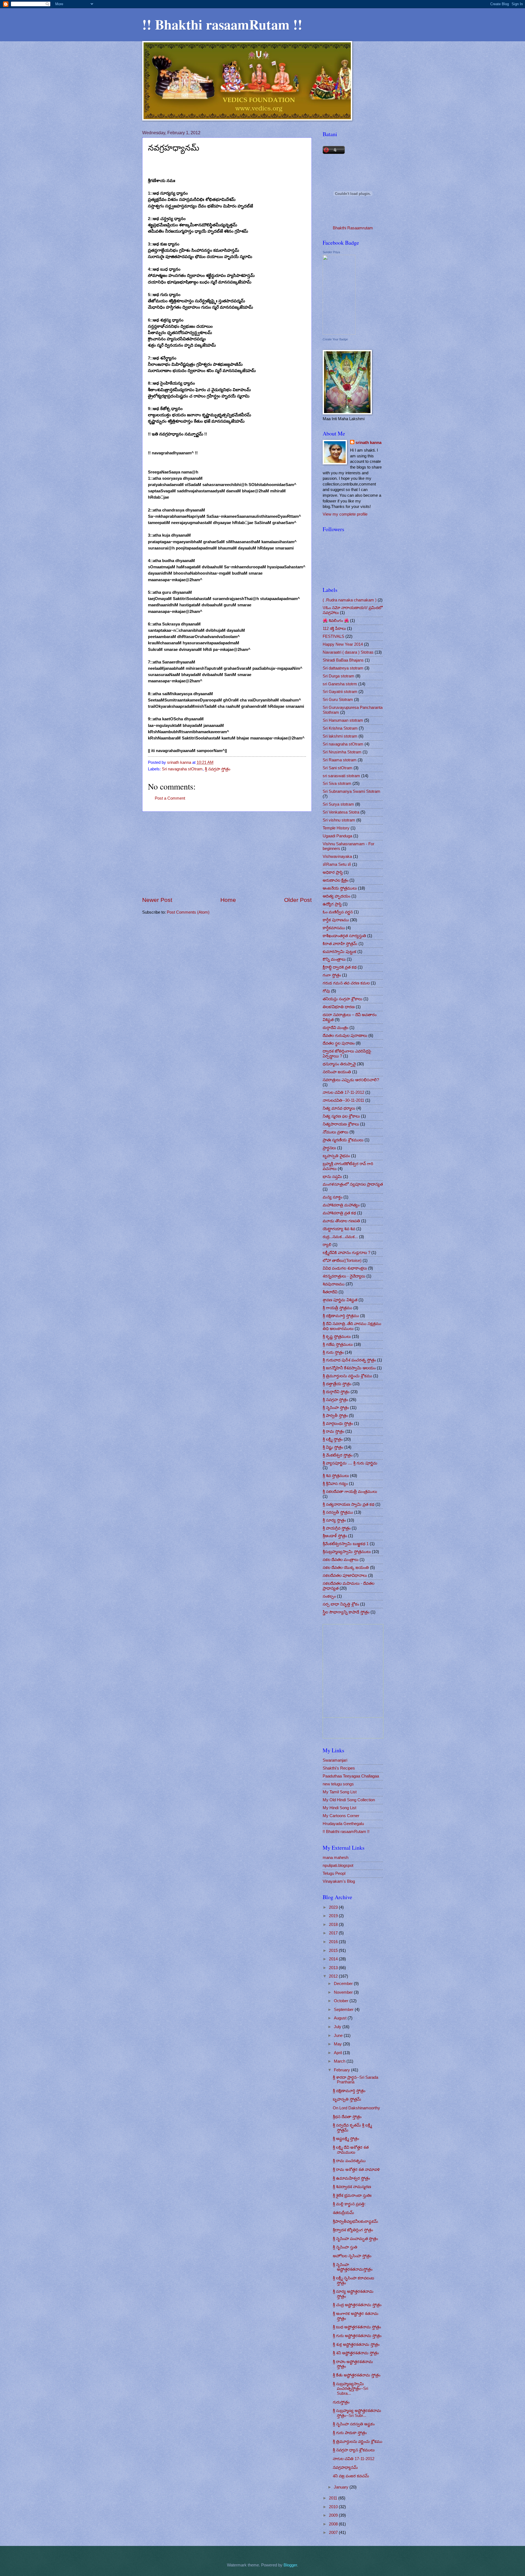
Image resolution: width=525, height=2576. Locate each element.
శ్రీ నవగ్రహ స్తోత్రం (218, 769)
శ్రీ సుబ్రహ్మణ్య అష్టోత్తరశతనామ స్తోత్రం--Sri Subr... (357, 2413)
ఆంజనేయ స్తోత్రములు (340, 888)
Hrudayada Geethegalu (343, 1824)
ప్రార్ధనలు (329, 1148)
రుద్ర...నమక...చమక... (340, 1237)
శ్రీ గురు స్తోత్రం (333, 1352)
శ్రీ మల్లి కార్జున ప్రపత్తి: (349, 2204)
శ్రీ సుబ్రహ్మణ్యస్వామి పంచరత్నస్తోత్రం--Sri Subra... (350, 2389)
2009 (334, 2515)
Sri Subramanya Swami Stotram (352, 791)
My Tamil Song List (340, 1792)
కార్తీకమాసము (334, 928)
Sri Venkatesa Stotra (341, 812)
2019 (334, 1916)
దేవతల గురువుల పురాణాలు (345, 1036)
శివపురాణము (334, 1284)
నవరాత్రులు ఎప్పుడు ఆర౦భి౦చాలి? (351, 1080)
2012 (334, 1976)
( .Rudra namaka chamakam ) (350, 600)
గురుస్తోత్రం (341, 2402)
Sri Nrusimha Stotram (342, 752)
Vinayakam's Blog (339, 1881)
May (338, 2044)
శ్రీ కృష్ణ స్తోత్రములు (337, 1337)
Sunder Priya (331, 252)
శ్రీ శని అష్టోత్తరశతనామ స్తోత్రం (356, 2353)
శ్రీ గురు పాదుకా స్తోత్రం (350, 2433)
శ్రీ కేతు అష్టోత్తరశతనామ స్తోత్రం (357, 2375)
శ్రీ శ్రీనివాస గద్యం (335, 1484)
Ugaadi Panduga (337, 836)
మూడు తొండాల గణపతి (341, 1221)
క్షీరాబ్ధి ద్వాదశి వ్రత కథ (340, 967)
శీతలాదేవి (330, 1292)
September (344, 2010)
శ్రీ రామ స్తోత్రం (333, 1431)
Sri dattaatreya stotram (343, 668)
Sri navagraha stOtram (182, 769)
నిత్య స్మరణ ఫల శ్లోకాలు (341, 1116)
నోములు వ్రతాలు (336, 1132)
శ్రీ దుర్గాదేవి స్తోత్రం (336, 1392)
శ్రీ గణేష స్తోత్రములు (338, 1344)
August (341, 2018)
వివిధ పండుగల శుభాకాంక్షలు (345, 1268)
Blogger (290, 2565)
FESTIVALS (333, 636)
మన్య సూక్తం (332, 1197)
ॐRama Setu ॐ (337, 864)
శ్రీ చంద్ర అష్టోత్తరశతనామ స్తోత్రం (357, 2305)
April (338, 2053)
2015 (334, 1951)
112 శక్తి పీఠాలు (334, 628)
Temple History (336, 828)
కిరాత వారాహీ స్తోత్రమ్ (340, 944)
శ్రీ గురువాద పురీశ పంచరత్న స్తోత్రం (349, 1360)
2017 (334, 1933)
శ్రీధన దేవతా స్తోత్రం (347, 2117)
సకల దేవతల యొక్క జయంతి (346, 1568)
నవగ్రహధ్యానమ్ (345, 2467)
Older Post (298, 900)
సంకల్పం (329, 1596)
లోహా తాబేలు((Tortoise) (342, 1261)
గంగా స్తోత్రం (332, 975)
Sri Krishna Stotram (340, 728)
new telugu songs (338, 1784)
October (342, 2001)
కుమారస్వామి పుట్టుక (339, 952)
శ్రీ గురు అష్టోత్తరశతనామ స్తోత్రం (357, 2336)
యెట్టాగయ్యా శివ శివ (339, 1229)
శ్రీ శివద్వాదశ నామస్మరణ (352, 2187)
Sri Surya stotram (338, 804)
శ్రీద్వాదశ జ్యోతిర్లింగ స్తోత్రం (353, 2230)
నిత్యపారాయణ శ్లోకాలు (341, 1124)
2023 (334, 1907)
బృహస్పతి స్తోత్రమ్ (347, 2099)
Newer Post (157, 900)
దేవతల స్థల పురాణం (339, 1043)
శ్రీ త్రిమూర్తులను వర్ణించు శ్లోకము (347, 1376)
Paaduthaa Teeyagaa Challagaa (351, 1776)
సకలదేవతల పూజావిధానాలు (345, 1575)
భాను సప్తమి (332, 1177)
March (340, 2061)
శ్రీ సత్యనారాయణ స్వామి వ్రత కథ (348, 1504)
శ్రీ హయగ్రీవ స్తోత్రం (337, 1528)
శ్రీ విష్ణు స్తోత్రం (333, 1447)
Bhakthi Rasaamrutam (353, 228)
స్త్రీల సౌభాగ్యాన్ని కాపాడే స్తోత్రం (346, 1612)
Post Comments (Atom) (188, 912)
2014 (334, 1959)
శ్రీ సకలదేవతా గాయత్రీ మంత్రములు (350, 1492)
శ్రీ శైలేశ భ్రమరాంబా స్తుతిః (352, 2195)
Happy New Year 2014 (343, 644)
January (342, 2487)
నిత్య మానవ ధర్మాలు (339, 1108)
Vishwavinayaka (337, 856)
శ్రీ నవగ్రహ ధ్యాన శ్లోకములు (354, 2450)
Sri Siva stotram (337, 783)
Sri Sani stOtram (338, 768)
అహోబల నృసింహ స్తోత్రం (352, 2256)
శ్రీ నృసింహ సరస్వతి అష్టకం (354, 2424)
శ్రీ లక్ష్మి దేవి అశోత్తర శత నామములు (351, 2150)
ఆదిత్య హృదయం (336, 896)
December (344, 1984)
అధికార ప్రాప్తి (333, 872)
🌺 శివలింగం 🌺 (336, 621)
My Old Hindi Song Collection (349, 1800)
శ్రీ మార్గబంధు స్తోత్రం (338, 1423)
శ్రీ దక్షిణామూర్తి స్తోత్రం (349, 2091)
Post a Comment (170, 798)
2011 (334, 2498)
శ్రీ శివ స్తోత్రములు (336, 1476)
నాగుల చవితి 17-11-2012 (343, 1092)
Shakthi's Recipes (339, 1768)
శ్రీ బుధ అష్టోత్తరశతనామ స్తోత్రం (357, 2327)
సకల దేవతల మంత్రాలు (341, 1560)
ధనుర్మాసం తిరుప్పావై (339, 1064)
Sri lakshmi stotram (340, 736)
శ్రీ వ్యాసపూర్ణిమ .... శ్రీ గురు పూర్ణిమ (350, 1463)
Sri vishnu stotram (339, 820)
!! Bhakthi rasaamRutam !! (222, 24)
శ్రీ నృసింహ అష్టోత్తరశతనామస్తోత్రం (353, 2267)
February (342, 2070)
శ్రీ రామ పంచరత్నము (349, 2161)
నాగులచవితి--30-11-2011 (343, 1100)
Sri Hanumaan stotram (343, 720)
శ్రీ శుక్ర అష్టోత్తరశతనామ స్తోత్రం (356, 2344)
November (344, 1992)
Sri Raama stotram (340, 760)
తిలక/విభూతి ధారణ (339, 1007)
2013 (334, 1968)
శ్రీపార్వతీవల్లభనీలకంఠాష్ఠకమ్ (355, 2221)
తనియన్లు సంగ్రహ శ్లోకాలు (342, 999)
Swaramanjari (335, 1760)
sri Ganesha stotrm (340, 684)
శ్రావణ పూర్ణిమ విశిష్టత (340, 1300)
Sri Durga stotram (339, 676)
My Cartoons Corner (341, 1816)
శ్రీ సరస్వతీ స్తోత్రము (338, 1512)
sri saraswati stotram (341, 776)
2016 (334, 1942)
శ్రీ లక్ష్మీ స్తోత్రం (333, 1439)
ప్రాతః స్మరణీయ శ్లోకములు (343, 1140)
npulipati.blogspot (338, 1866)
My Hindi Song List (339, 1808)
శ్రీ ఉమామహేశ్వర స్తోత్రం (351, 2178)
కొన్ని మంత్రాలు (334, 959)
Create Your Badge (335, 339)
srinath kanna (368, 443)
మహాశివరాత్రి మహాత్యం (341, 1205)
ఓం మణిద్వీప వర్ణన (338, 912)
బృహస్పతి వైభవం (336, 1156)
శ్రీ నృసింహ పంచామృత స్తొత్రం (355, 2239)
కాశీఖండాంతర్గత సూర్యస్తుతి (344, 936)
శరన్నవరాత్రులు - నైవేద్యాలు (344, 1276)
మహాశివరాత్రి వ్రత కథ (339, 1213)
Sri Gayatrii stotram (340, 692)
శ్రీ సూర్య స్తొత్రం (334, 1520)
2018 (334, 1925)
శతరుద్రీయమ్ (343, 2213)
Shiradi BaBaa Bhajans (343, 660)
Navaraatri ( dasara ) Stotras (348, 652)
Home (228, 900)
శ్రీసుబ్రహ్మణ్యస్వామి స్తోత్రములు (347, 1552)
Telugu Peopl (334, 1873)
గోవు (326, 991)
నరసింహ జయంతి (337, 1072)
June (339, 2036)
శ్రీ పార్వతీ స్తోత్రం (335, 1416)
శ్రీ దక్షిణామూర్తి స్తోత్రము (341, 1316)
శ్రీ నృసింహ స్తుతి (345, 2247)
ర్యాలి (327, 1245)
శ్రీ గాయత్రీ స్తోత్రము (337, 1308)
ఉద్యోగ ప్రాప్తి (332, 904)
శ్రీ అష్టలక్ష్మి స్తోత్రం (346, 2139)
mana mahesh (336, 1858)
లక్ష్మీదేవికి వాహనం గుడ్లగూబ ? (346, 1253)
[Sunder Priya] (339, 333)
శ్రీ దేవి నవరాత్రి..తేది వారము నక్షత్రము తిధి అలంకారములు (352, 1326)
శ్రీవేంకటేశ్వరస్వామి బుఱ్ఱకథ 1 (346, 1544)
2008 (334, 2524)
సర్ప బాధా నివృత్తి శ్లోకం (341, 1604)
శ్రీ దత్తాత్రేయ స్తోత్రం (337, 1384)
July (338, 2027)
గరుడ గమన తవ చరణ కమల (346, 983)
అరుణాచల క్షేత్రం (336, 880)
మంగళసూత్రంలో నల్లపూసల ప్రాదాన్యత (353, 1184)
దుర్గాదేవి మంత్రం (336, 1028)
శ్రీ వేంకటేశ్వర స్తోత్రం (338, 1455)
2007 (334, 2533)
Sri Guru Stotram (338, 700)
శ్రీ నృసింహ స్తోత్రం (336, 1408)
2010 (334, 2507)
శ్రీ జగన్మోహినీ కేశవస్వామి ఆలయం (349, 1368)
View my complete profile (345, 514)
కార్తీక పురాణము (336, 920)
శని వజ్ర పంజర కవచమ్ (351, 2476)
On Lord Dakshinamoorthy (356, 2108)
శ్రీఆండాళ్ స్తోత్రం (335, 1536)
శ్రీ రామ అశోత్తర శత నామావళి (356, 2169)
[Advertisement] (227, 854)
